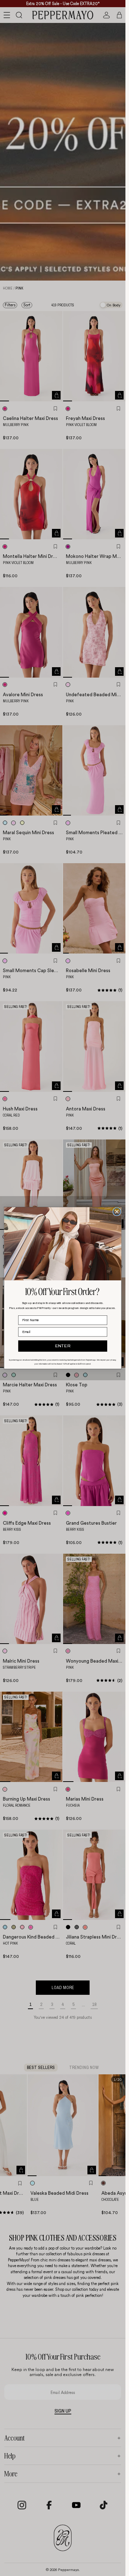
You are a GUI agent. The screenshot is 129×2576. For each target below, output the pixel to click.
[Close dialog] (117, 1212)
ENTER (63, 1346)
